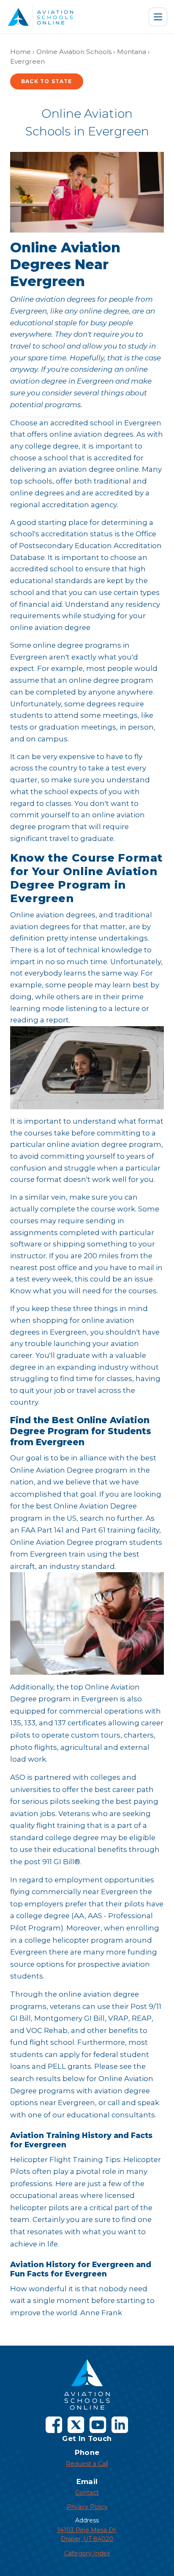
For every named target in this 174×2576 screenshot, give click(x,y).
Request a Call (87, 2464)
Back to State (47, 81)
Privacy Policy (87, 2507)
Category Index (87, 2553)
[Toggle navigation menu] (158, 17)
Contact (87, 2492)
